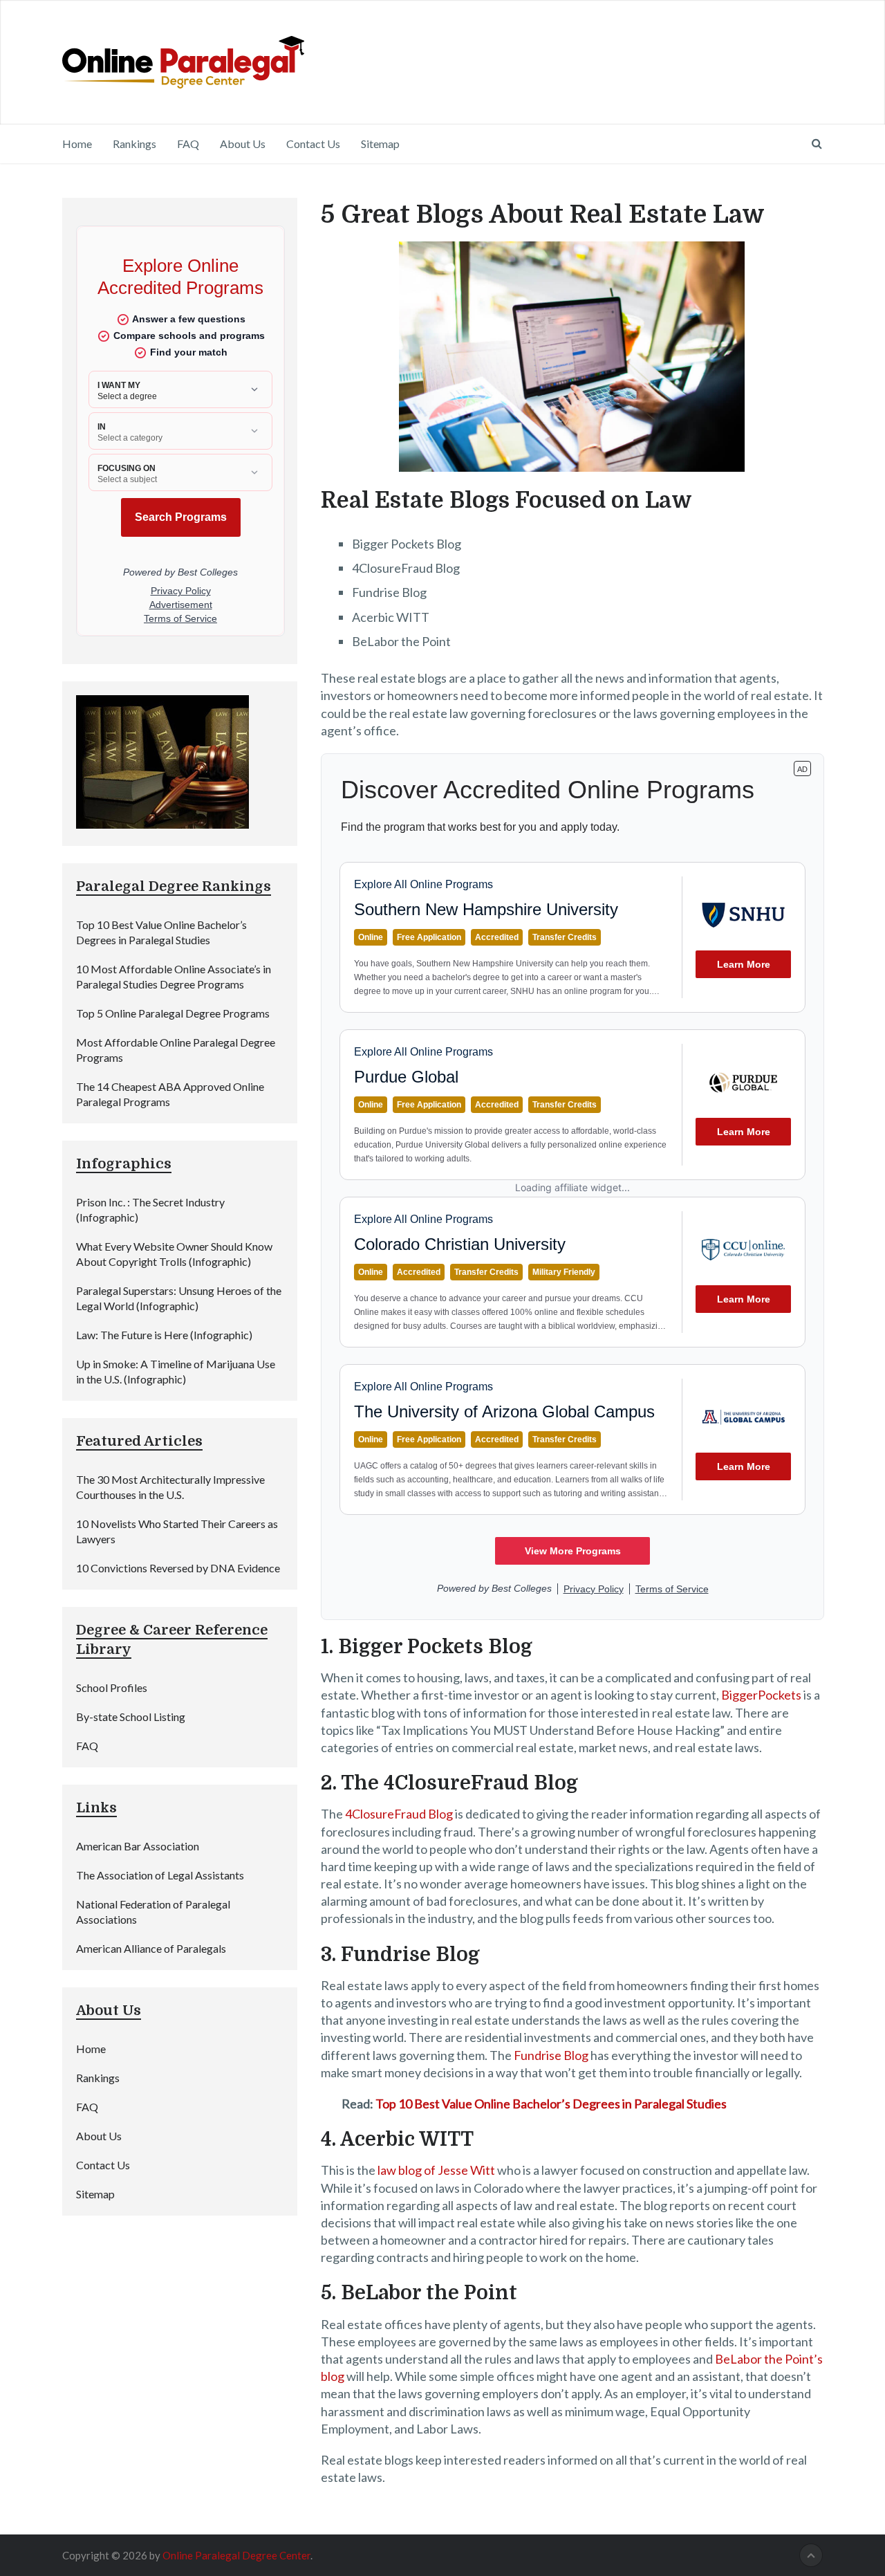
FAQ (188, 144)
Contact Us (313, 144)
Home (77, 144)
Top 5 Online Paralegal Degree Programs (173, 1013)
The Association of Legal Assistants (160, 1875)
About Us (243, 144)
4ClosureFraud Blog (399, 1814)
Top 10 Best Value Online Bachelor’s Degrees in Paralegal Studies (551, 2104)
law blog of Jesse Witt (436, 2170)
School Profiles (112, 1687)
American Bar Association (138, 1846)
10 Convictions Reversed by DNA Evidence (178, 1568)
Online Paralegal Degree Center (236, 2555)
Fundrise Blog (551, 2055)
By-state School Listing (131, 1717)
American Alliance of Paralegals (151, 1948)
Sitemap (380, 144)
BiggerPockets (761, 1695)
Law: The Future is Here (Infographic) (164, 1335)
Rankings (134, 144)
